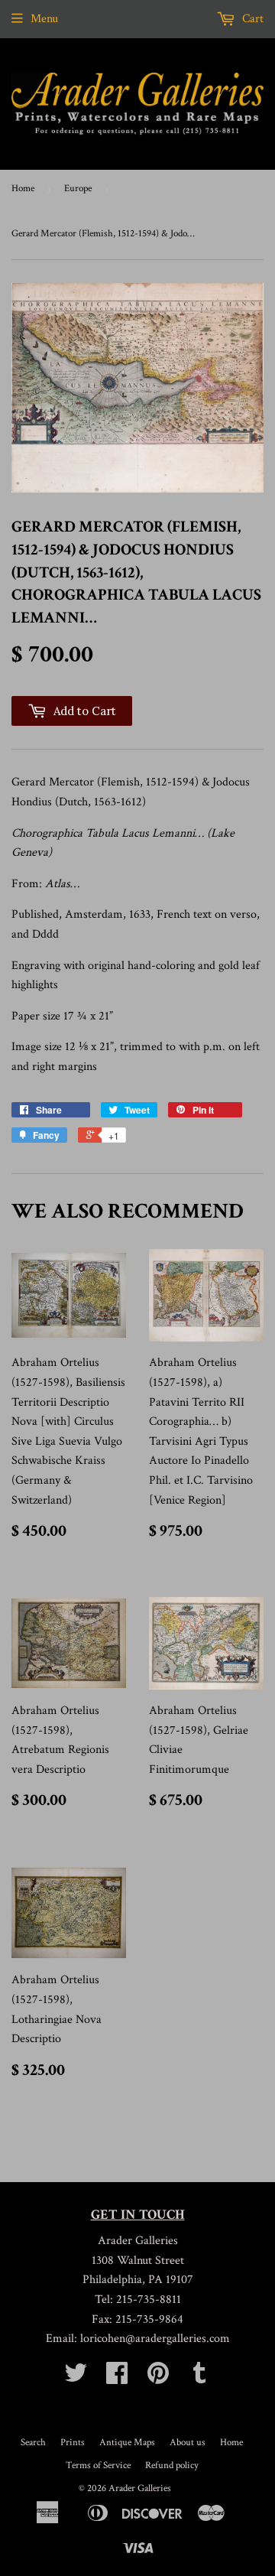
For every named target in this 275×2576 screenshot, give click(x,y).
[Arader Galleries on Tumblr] (199, 2378)
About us (188, 2443)
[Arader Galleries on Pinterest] (158, 2378)
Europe (78, 189)
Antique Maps (127, 2443)
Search (33, 2443)
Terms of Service (98, 2465)
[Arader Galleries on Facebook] (117, 2378)
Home (23, 189)
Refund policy (172, 2465)
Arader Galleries (140, 2488)
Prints (73, 2443)
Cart (251, 19)
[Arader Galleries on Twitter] (76, 2378)
